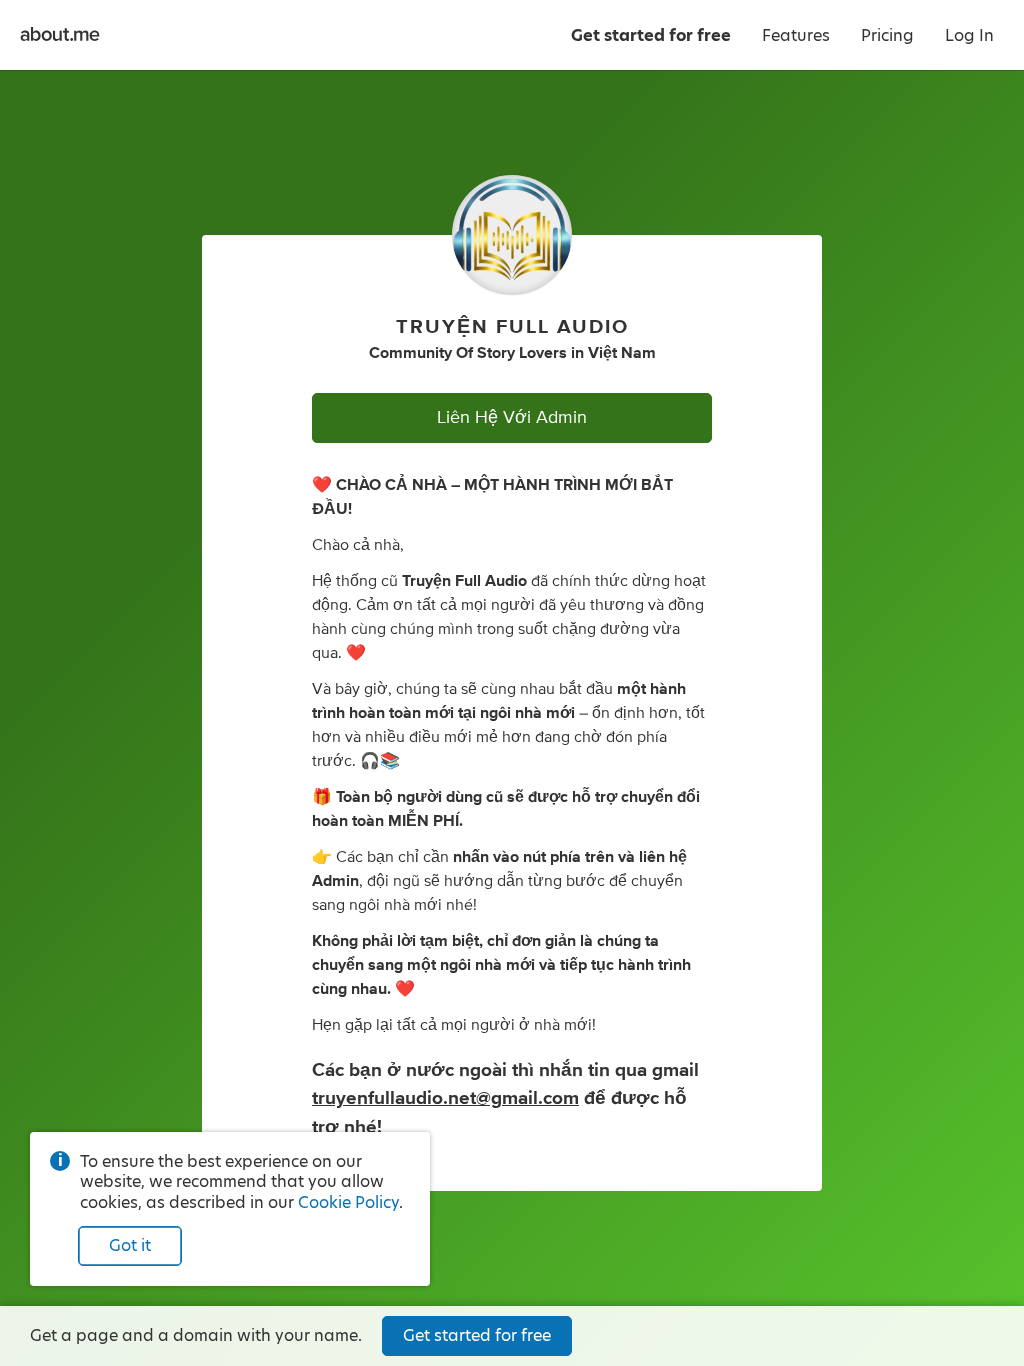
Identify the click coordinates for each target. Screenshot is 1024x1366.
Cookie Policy (348, 1202)
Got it (130, 1245)
